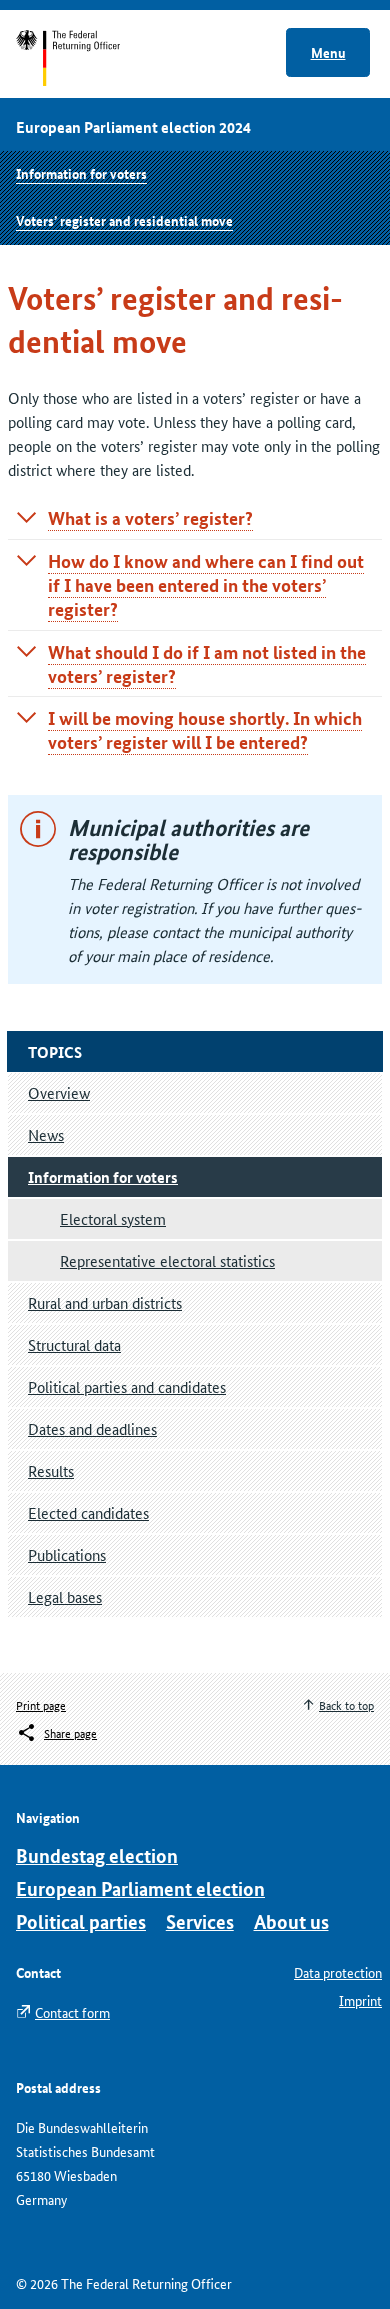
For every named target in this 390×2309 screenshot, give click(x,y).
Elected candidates (88, 1512)
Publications (67, 1554)
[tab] (195, 518)
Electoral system (113, 1218)
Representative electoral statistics (167, 1260)
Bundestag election (97, 1855)
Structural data (74, 1344)
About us (291, 1921)
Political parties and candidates (127, 1386)
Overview (59, 1092)
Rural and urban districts (105, 1302)
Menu (328, 52)
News (46, 1134)
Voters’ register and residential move (124, 220)
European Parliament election (140, 1888)
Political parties (81, 1921)
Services (200, 1921)
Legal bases (65, 1596)
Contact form (72, 2012)
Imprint (360, 2000)
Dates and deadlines (92, 1428)
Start (87, 58)
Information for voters (81, 173)
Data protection (338, 1972)
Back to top (346, 1704)
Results (51, 1470)
